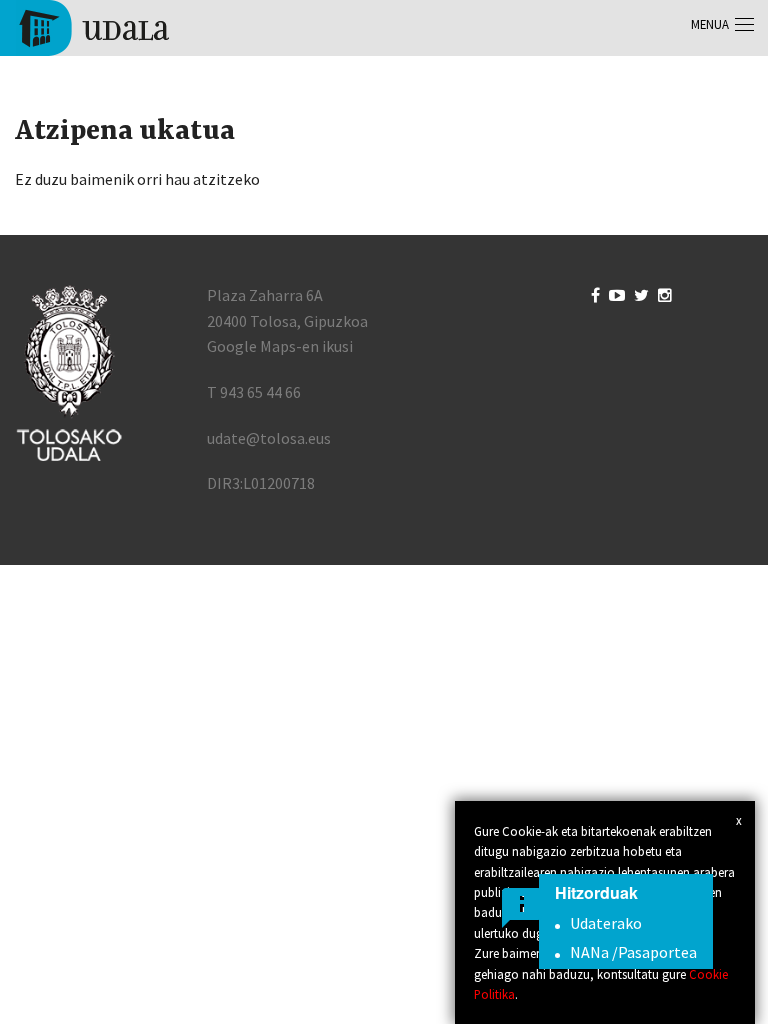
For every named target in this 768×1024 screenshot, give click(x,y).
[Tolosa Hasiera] (92, 26)
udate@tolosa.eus (269, 438)
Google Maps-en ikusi (280, 346)
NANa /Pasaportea (633, 952)
